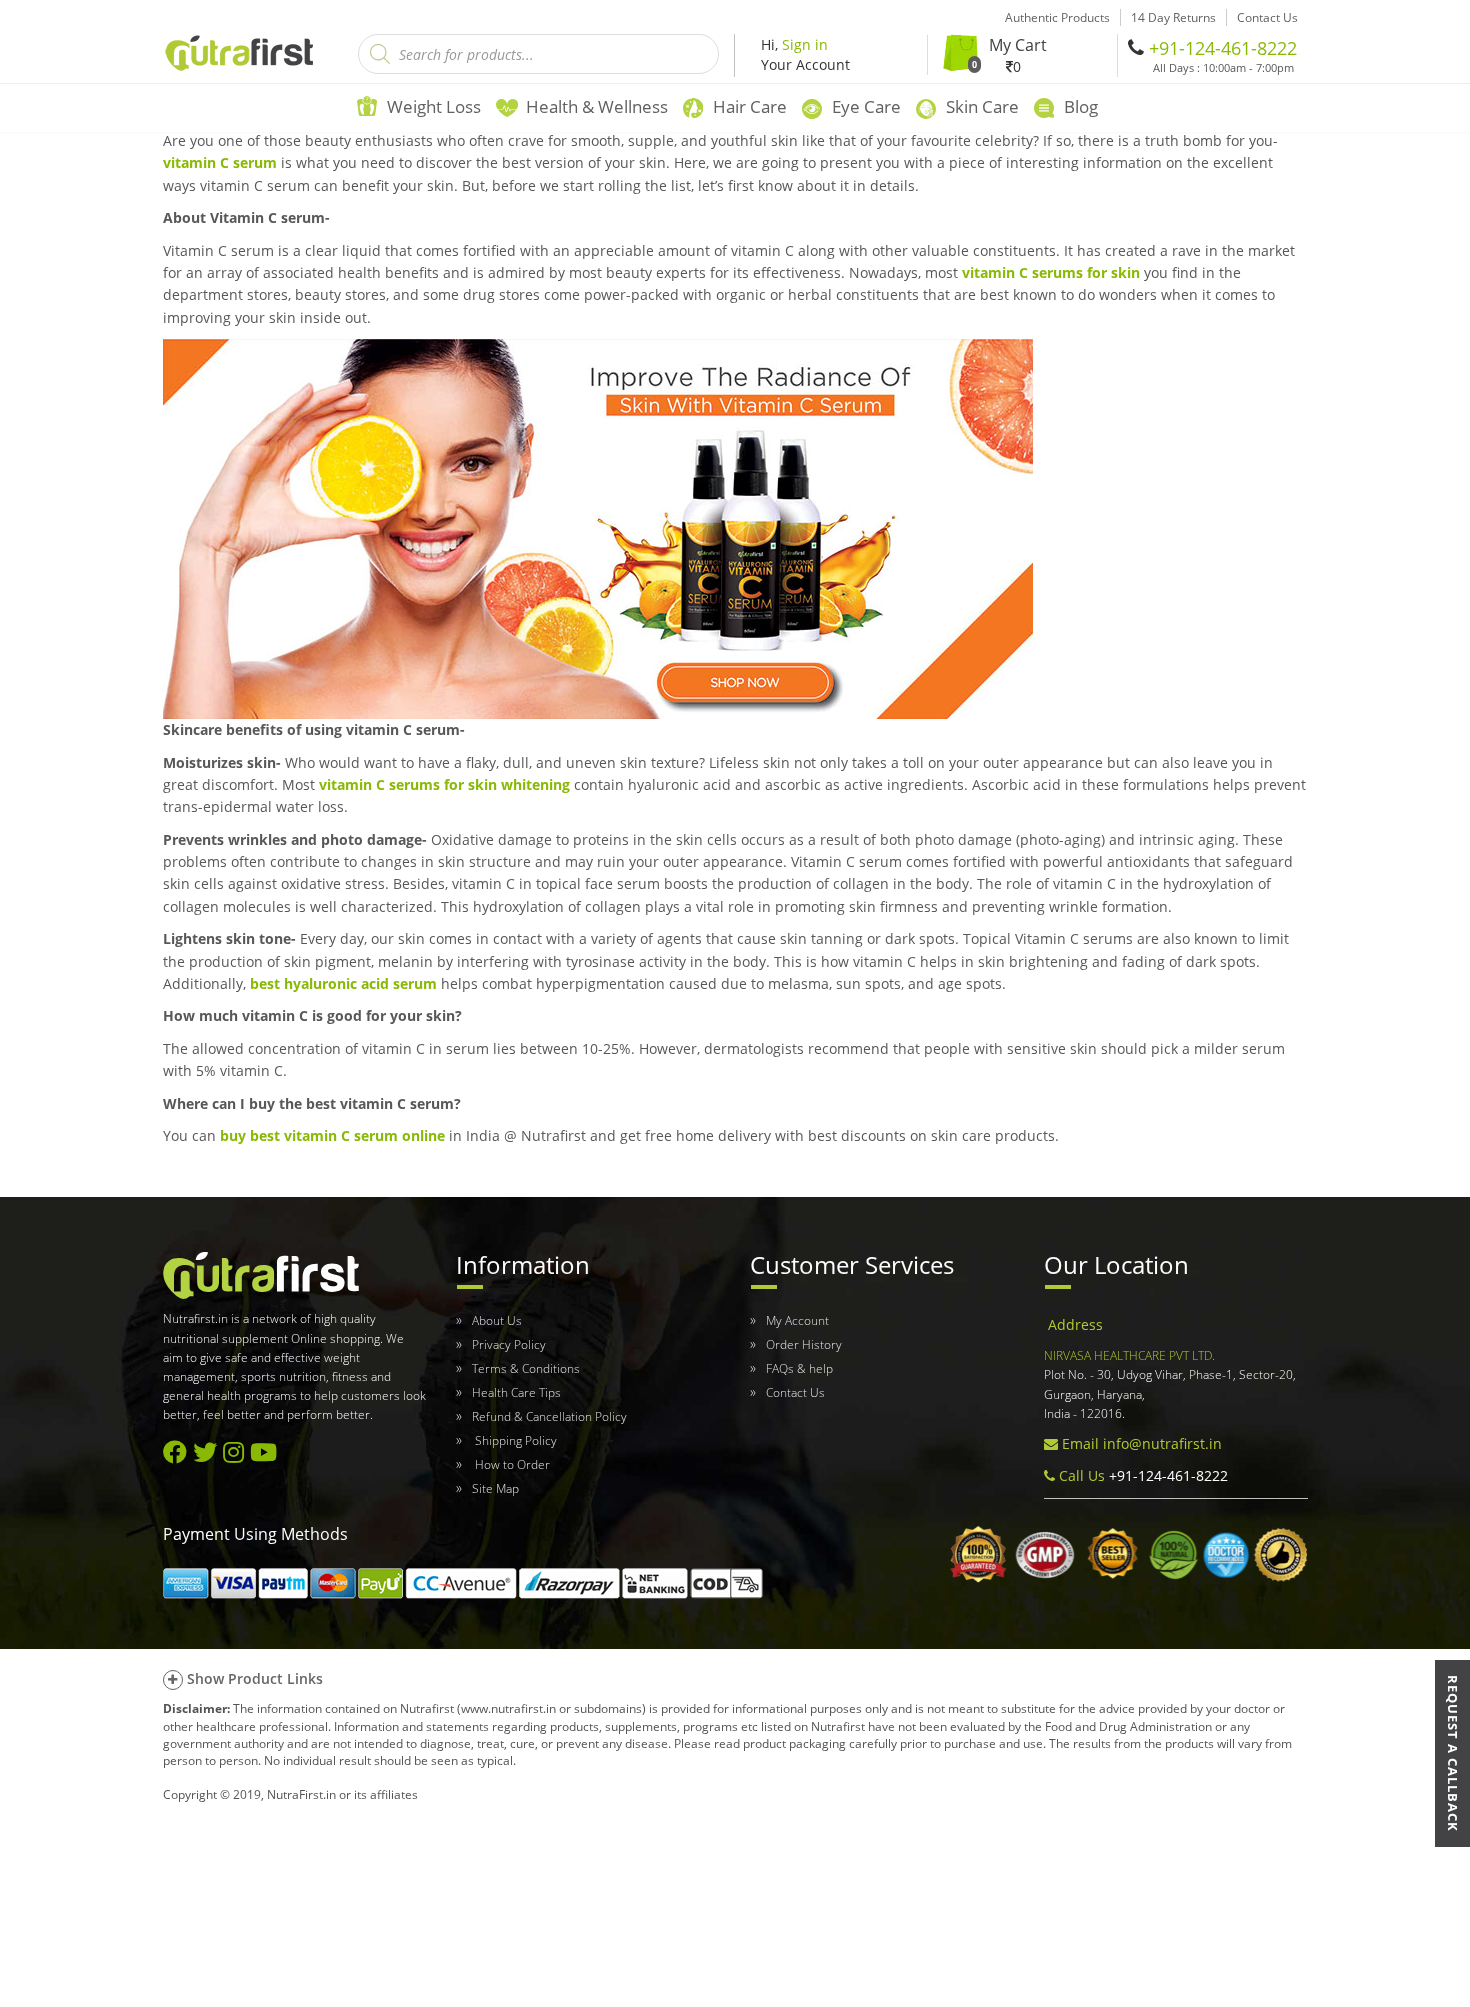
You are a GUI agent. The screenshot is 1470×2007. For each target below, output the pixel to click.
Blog (1081, 106)
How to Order (511, 1464)
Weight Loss (434, 106)
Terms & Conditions (526, 1368)
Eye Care (866, 106)
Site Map (495, 1488)
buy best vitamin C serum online (332, 1135)
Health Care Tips (516, 1392)
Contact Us (795, 1392)
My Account (797, 1320)
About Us (497, 1320)
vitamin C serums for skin (1051, 272)
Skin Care (982, 106)
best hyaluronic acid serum (343, 983)
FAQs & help (799, 1368)
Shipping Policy (514, 1440)
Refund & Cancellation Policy (549, 1416)
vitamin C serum (220, 162)
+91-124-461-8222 (1223, 48)
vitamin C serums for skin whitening (444, 784)
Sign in (805, 44)
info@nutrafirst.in (1162, 1443)
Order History (804, 1344)
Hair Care (750, 106)
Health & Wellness (597, 106)
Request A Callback (1453, 1753)
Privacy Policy (509, 1344)
